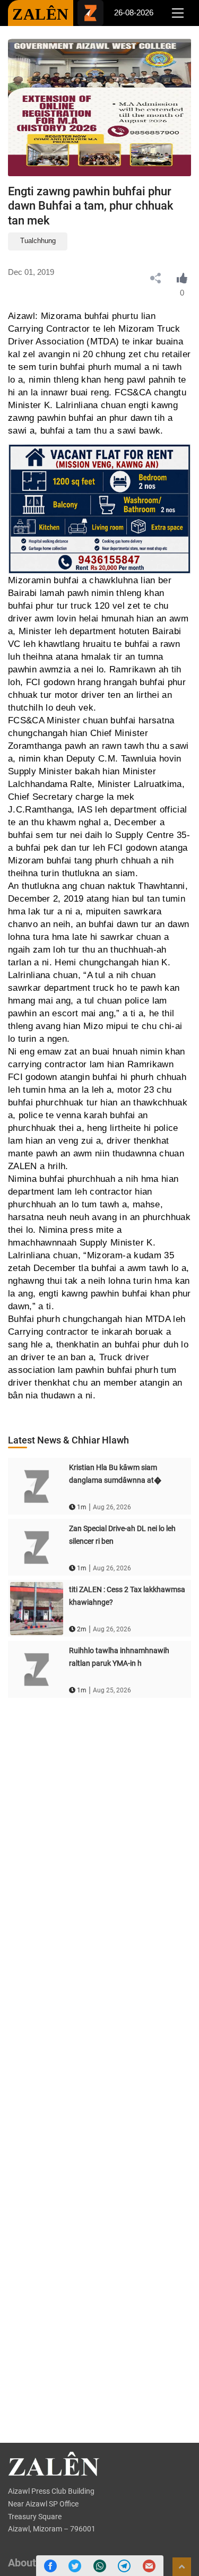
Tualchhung (38, 241)
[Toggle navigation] (178, 13)
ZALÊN (41, 14)
